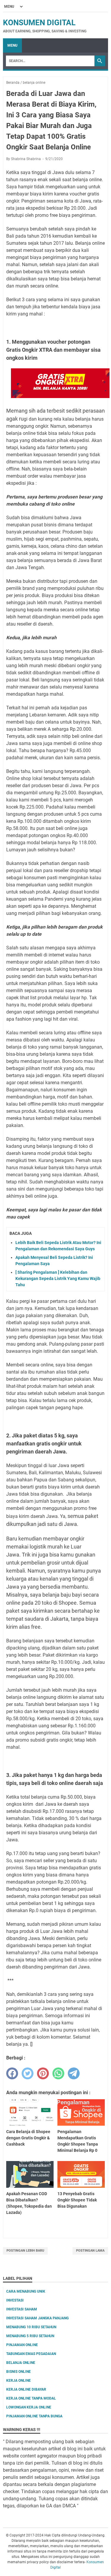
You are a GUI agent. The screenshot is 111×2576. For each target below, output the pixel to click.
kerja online (18, 2381)
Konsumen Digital (39, 23)
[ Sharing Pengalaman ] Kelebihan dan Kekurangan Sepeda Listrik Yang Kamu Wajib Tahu (58, 1278)
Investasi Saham (22, 2309)
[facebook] (12, 2073)
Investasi (15, 2300)
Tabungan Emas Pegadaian (31, 2354)
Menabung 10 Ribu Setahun (31, 2327)
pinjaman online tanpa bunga (34, 2416)
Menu (12, 45)
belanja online (21, 2363)
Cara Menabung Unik (26, 2291)
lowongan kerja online (29, 2407)
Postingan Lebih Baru (25, 2251)
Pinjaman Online (22, 2345)
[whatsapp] (58, 2073)
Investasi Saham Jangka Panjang (37, 2318)
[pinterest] (43, 2073)
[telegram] (74, 2073)
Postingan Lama (90, 2251)
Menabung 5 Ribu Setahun (30, 2336)
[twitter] (28, 2073)
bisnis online (18, 2372)
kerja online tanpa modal (31, 2398)
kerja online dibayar (26, 2389)
